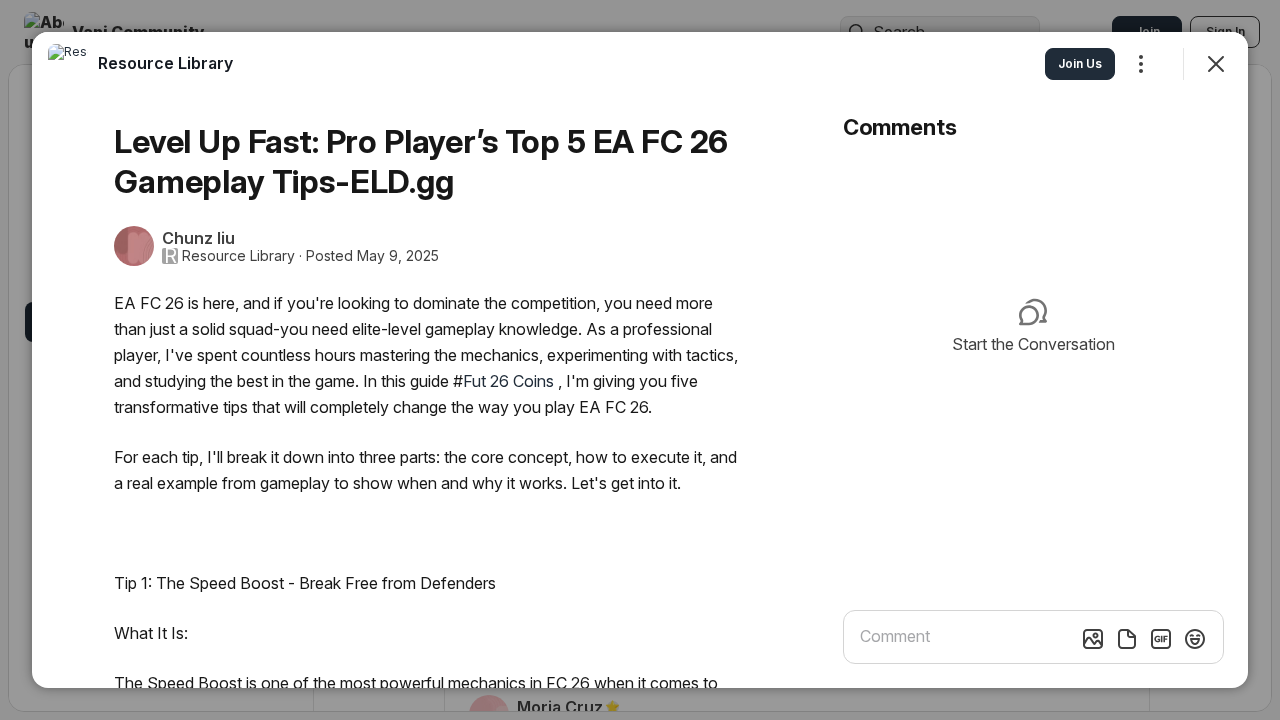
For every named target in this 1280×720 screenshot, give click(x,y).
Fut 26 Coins (508, 381)
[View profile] (68, 64)
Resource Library (238, 256)
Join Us (1080, 63)
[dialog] (640, 360)
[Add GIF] (1161, 639)
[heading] (165, 63)
